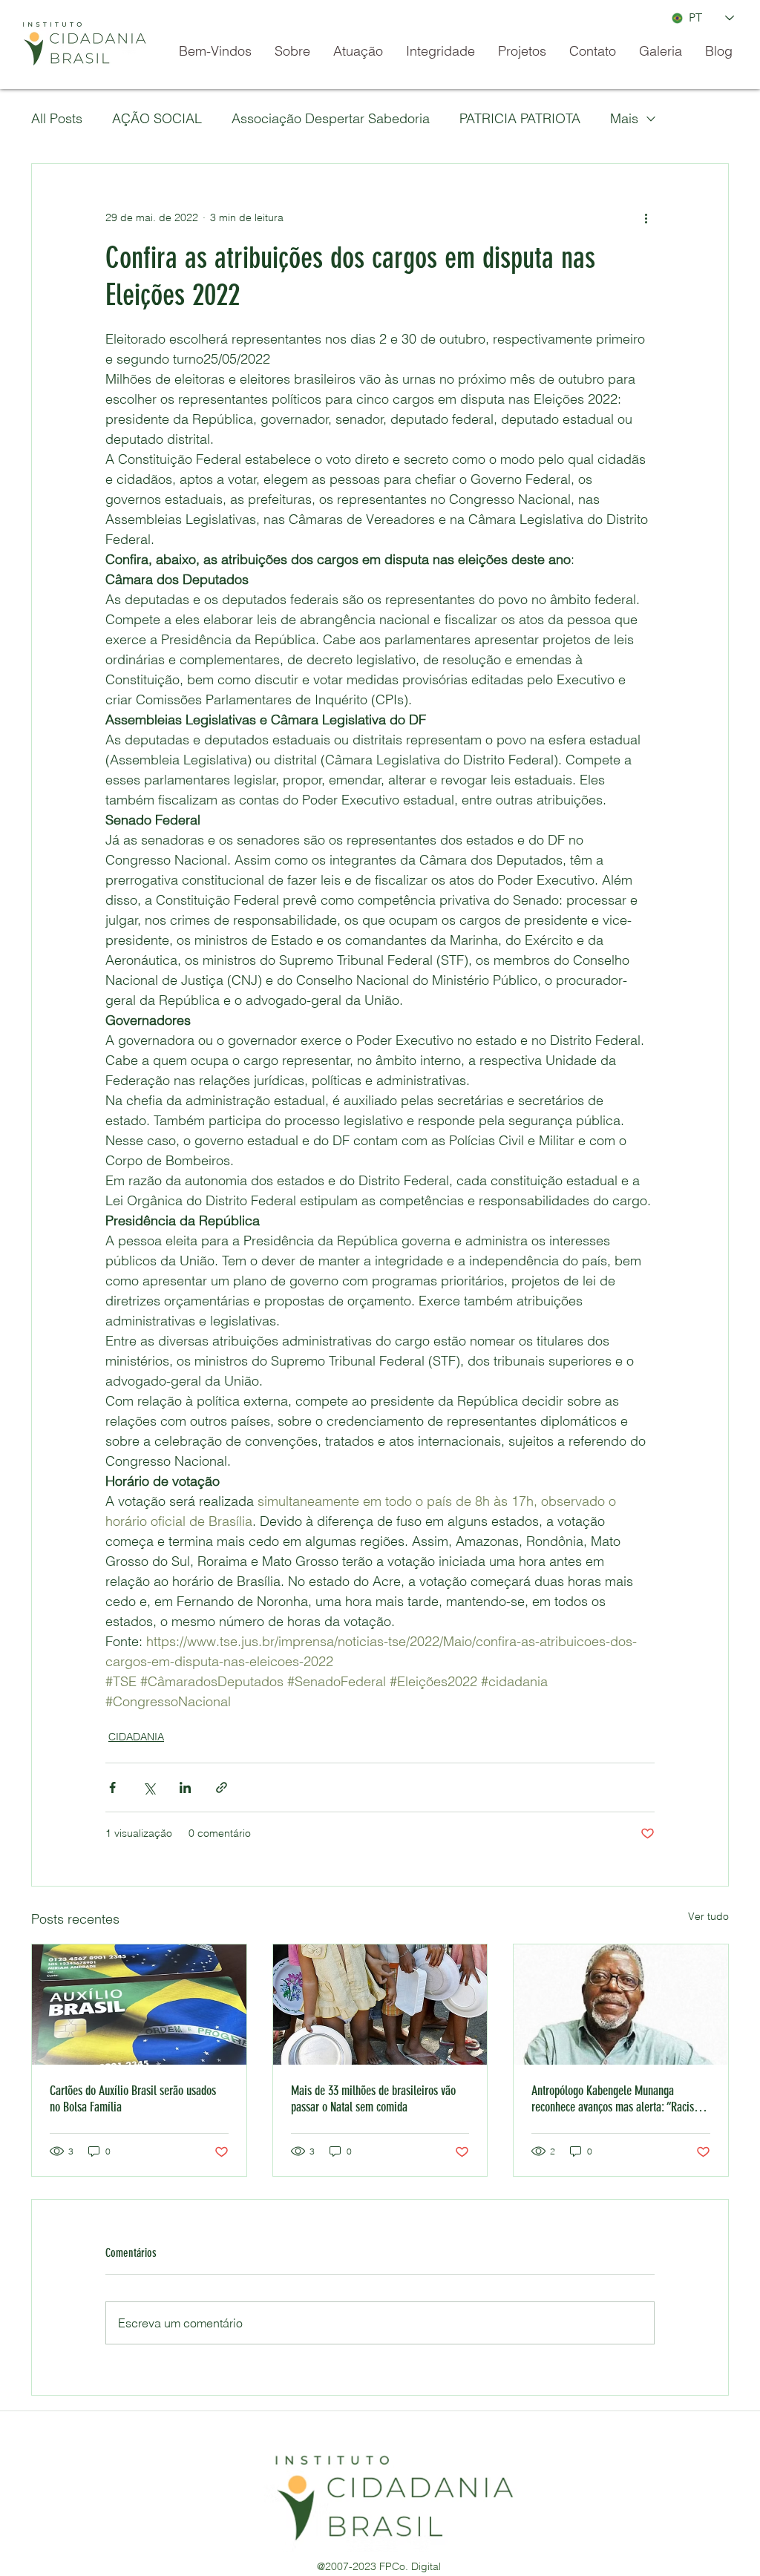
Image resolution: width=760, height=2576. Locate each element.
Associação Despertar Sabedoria (331, 118)
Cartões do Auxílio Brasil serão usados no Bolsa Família (133, 2099)
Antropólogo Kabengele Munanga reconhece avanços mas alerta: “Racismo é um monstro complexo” (619, 2099)
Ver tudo (708, 1916)
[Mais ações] (646, 217)
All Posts (57, 118)
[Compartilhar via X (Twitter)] (149, 1787)
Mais (624, 118)
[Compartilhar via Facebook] (112, 1787)
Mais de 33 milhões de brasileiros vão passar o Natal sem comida (373, 2099)
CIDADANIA (136, 1737)
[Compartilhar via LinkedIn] (185, 1787)
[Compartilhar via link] (222, 1787)
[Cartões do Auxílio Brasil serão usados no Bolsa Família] (139, 2005)
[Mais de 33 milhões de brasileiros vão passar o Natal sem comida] (380, 2005)
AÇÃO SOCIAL (157, 118)
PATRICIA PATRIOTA (520, 118)
